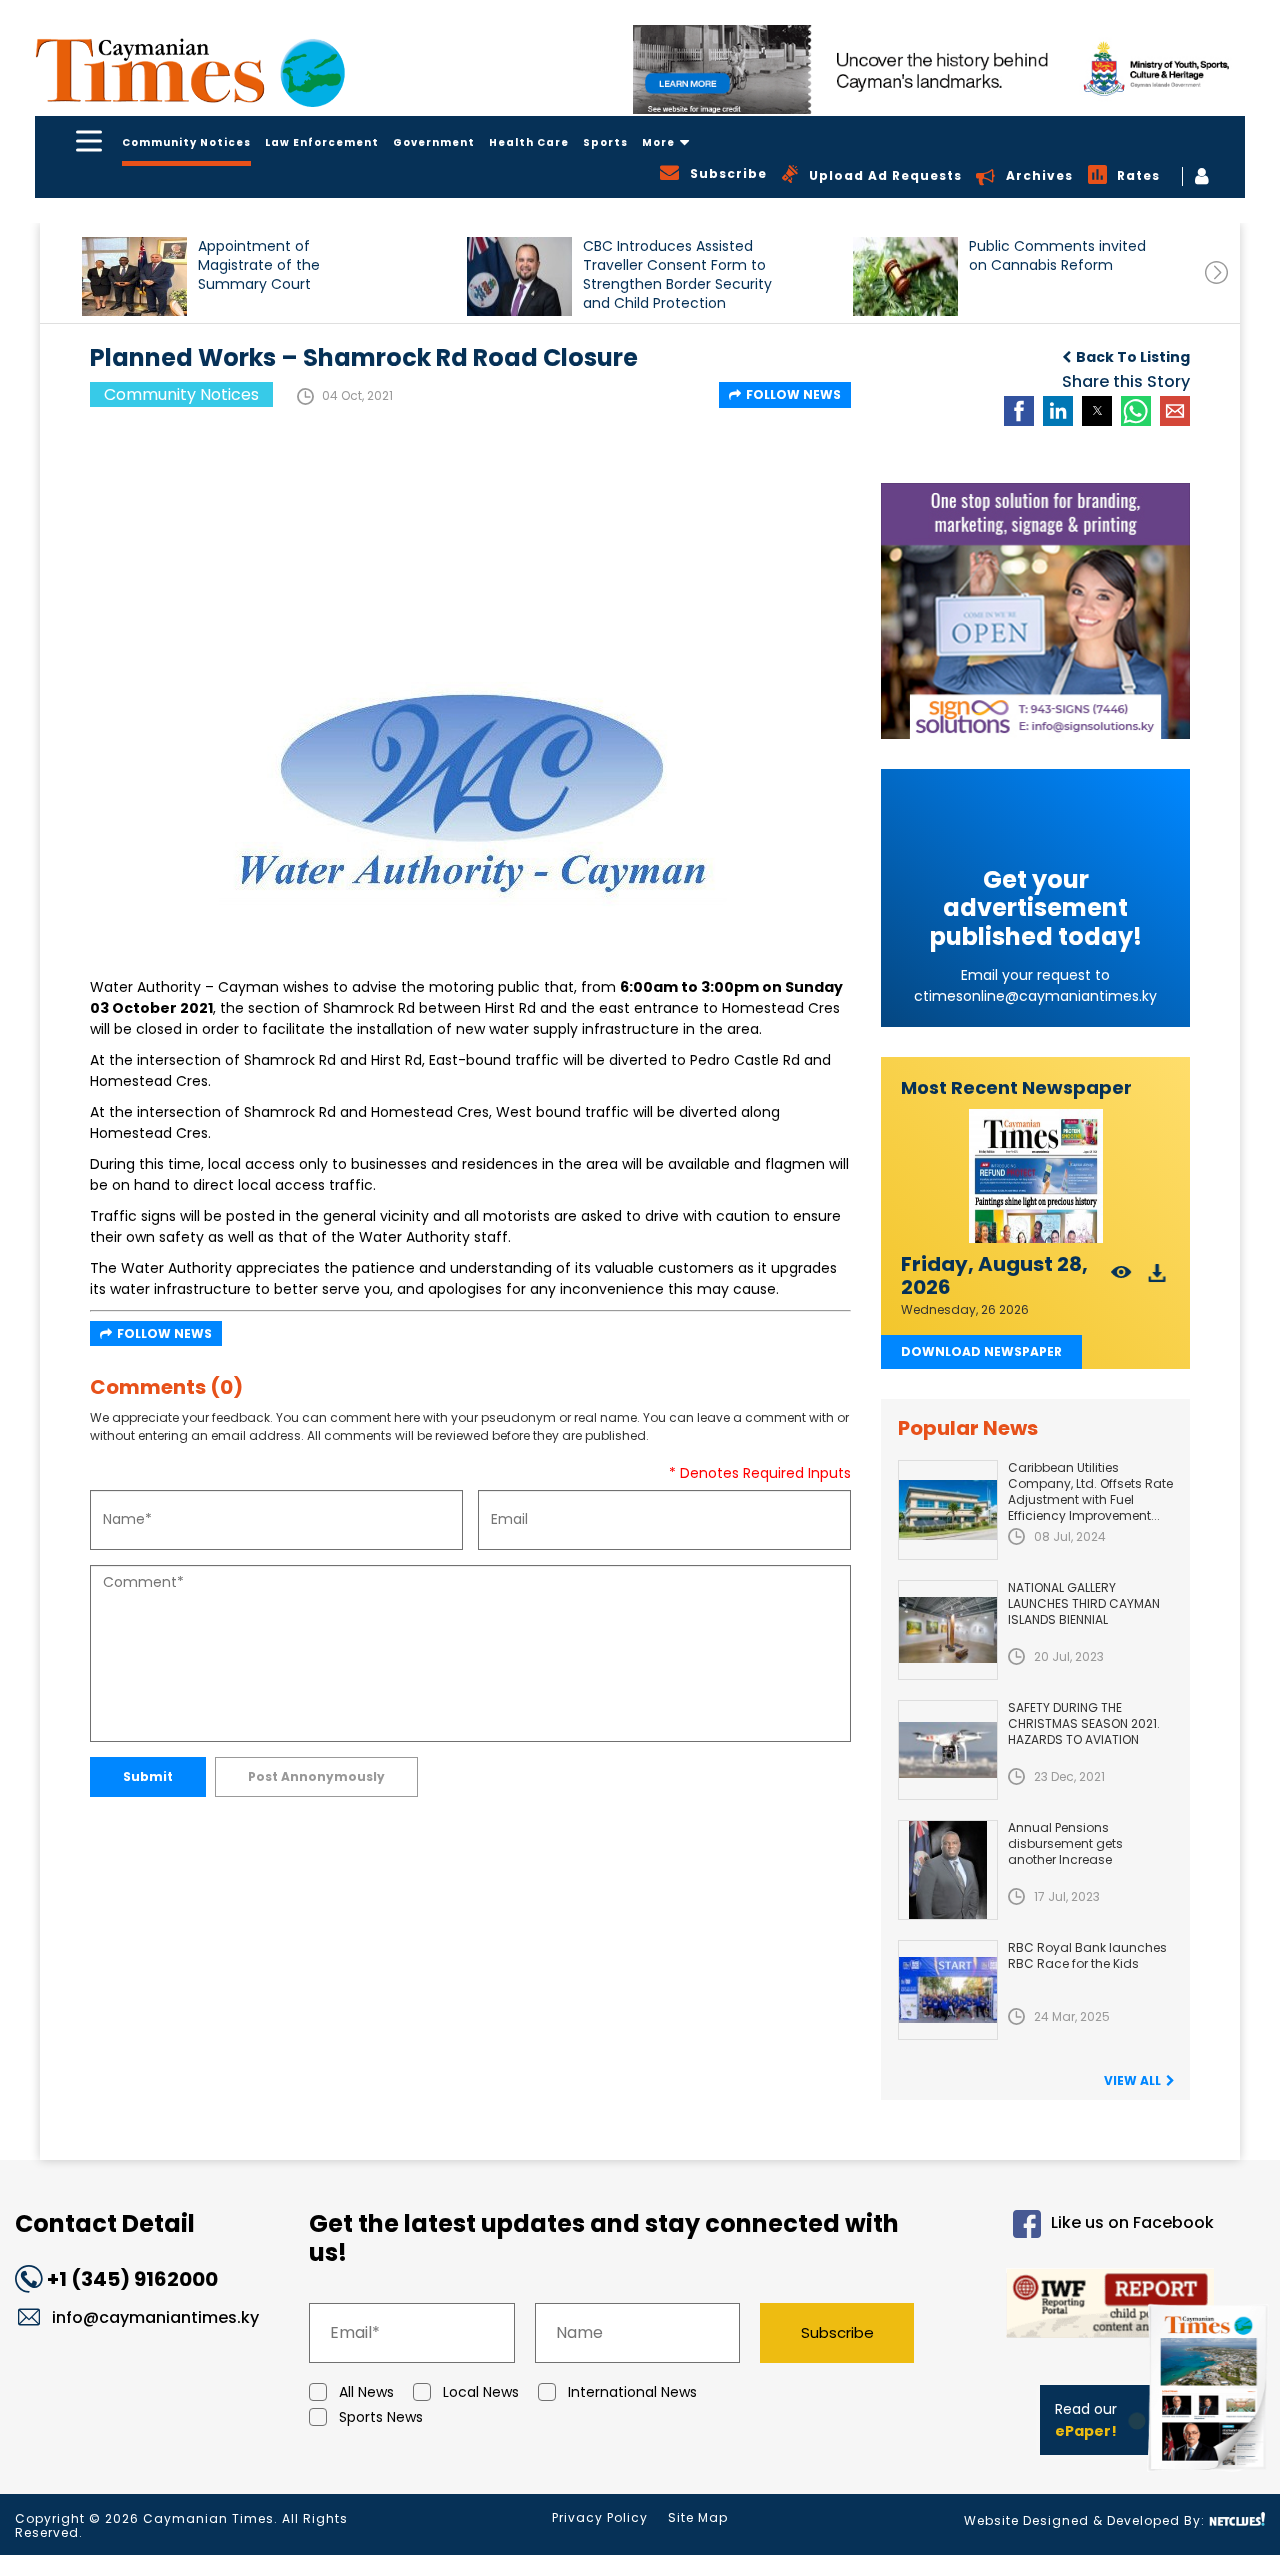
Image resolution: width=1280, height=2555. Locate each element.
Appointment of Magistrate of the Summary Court (259, 265)
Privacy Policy (600, 2517)
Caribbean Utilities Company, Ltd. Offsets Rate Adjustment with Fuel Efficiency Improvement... (1090, 1491)
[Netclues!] (1237, 2519)
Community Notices (186, 142)
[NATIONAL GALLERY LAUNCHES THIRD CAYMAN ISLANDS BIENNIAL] (948, 1630)
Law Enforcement (322, 142)
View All (1132, 2080)
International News (632, 2392)
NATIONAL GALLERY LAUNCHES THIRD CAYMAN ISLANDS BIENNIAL (1084, 1603)
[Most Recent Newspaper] (1035, 1176)
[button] (134, 276)
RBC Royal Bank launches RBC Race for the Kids (1087, 1955)
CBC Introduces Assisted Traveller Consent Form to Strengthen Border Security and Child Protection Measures (677, 274)
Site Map (698, 2517)
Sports (605, 142)
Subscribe (837, 2332)
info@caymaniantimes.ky (155, 2317)
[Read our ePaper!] (1210, 2474)
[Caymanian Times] (190, 70)
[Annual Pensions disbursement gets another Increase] (948, 1870)
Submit (148, 1776)
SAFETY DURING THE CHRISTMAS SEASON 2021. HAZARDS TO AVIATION (1084, 1723)
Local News (481, 2392)
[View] (1121, 1278)
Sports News (381, 2417)
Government (434, 142)
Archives (1039, 175)
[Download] (1157, 1278)
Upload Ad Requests (885, 175)
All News (366, 2392)
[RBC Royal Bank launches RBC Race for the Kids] (948, 1990)
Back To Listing (1133, 357)
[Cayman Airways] (939, 69)
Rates (1138, 175)
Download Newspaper (981, 1351)
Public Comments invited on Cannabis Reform (1057, 256)
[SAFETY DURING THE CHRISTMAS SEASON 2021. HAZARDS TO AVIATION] (948, 1750)
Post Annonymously (316, 1776)
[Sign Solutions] (1035, 611)
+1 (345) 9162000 (132, 2279)
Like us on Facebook (1132, 2222)
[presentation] (1216, 272)
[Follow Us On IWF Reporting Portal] (1081, 2306)
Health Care (529, 142)
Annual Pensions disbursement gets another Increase (1065, 1843)
